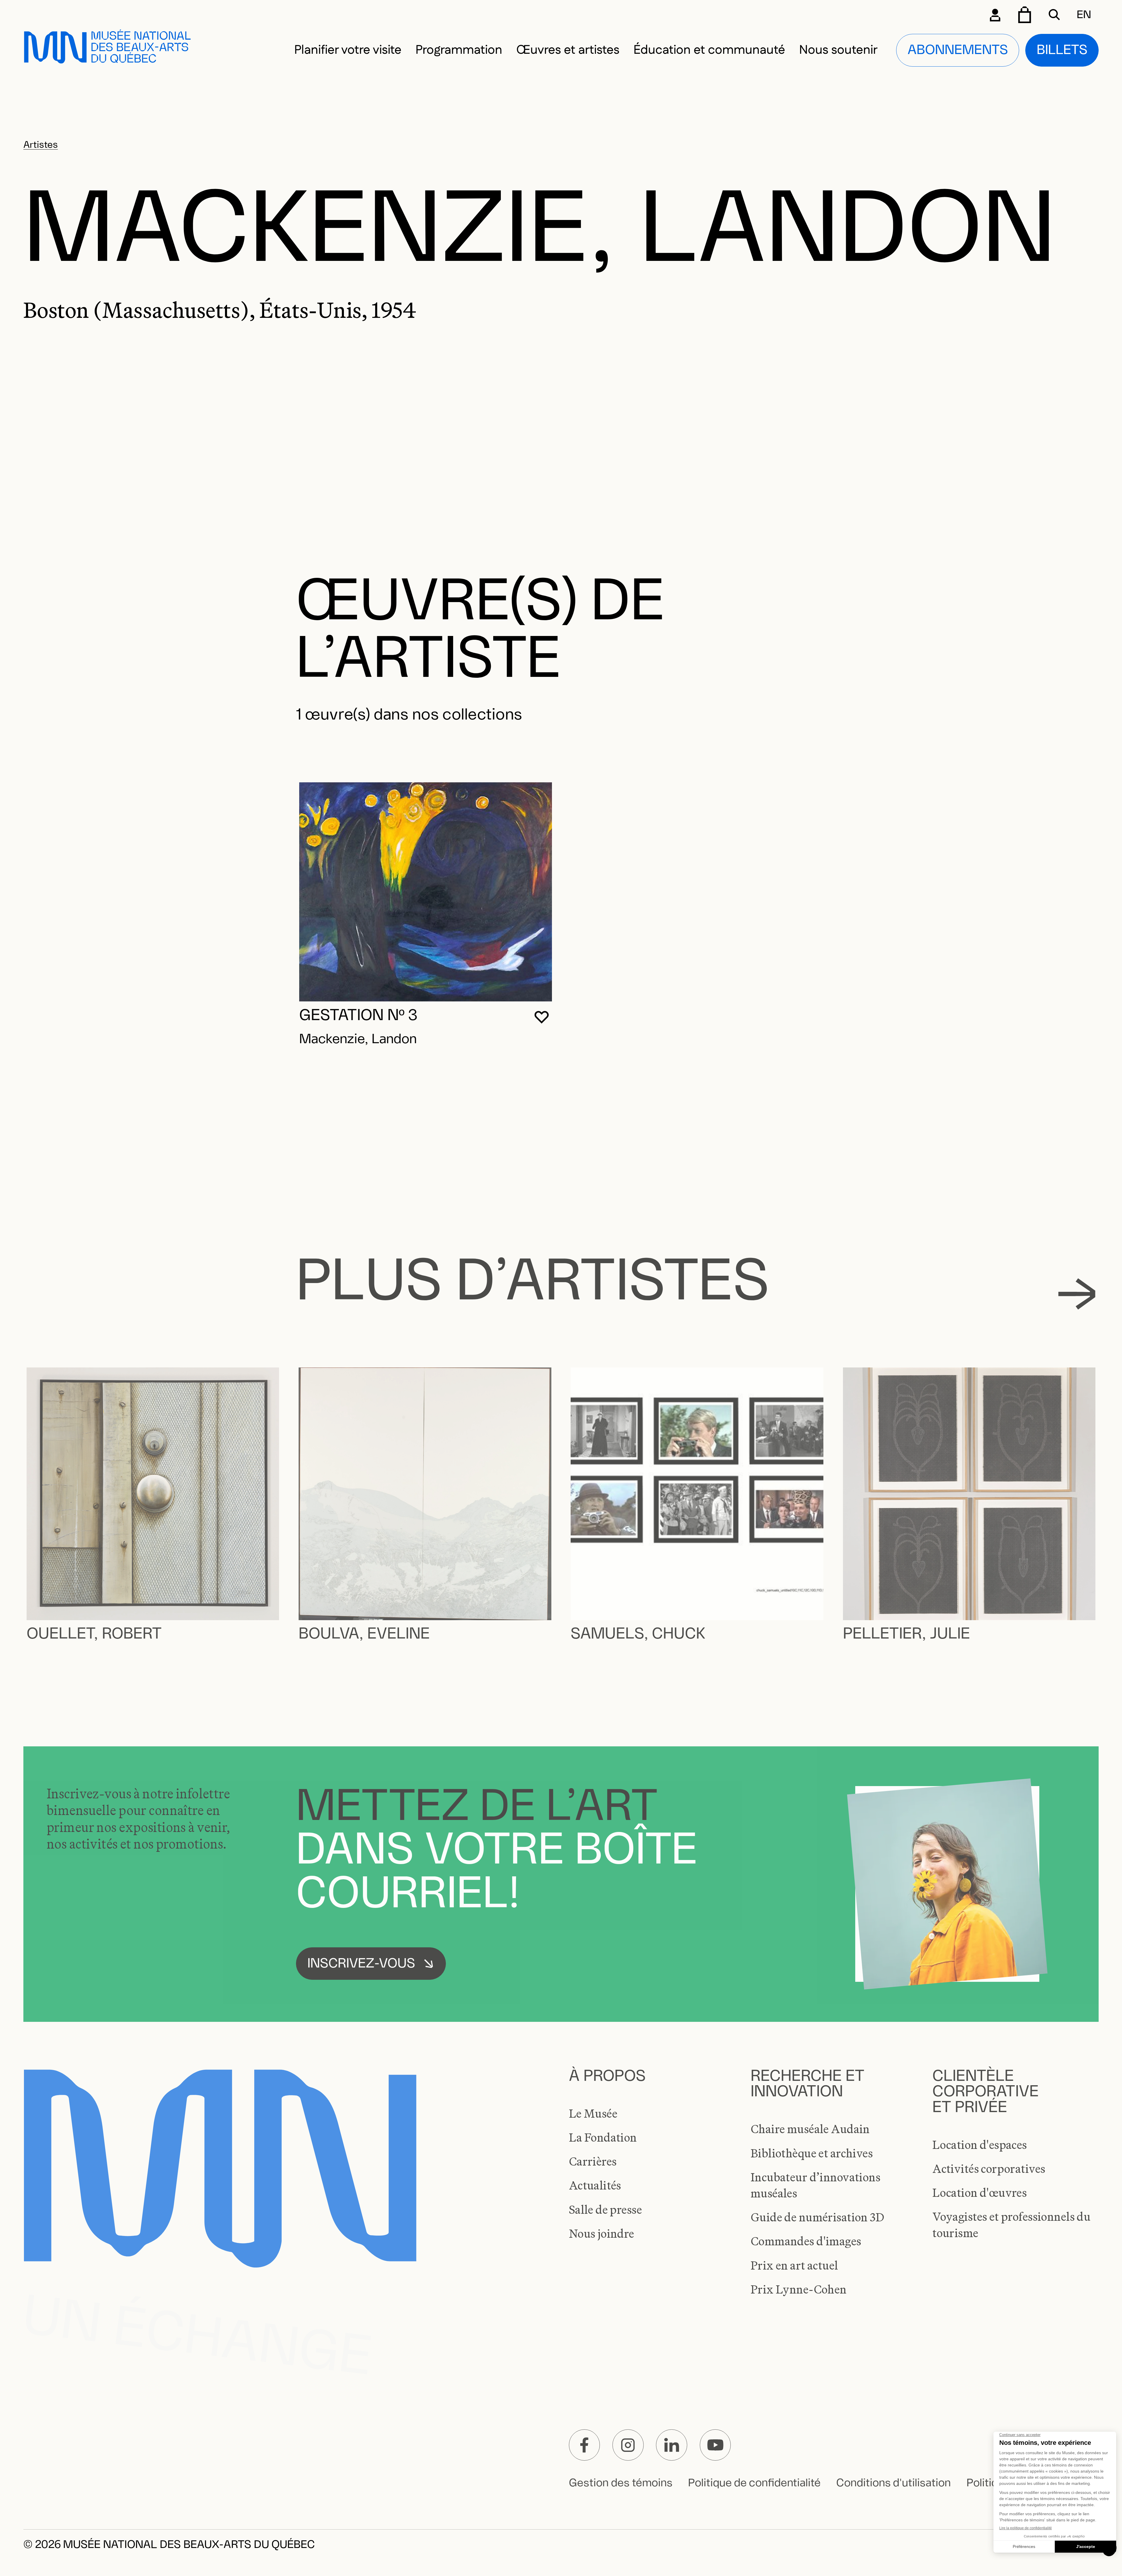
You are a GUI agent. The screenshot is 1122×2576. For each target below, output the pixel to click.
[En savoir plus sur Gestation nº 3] (426, 892)
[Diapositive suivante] (1077, 1294)
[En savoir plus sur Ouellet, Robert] (153, 1494)
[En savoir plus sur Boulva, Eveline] (425, 1494)
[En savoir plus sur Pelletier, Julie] (969, 1494)
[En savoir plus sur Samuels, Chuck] (697, 1494)
